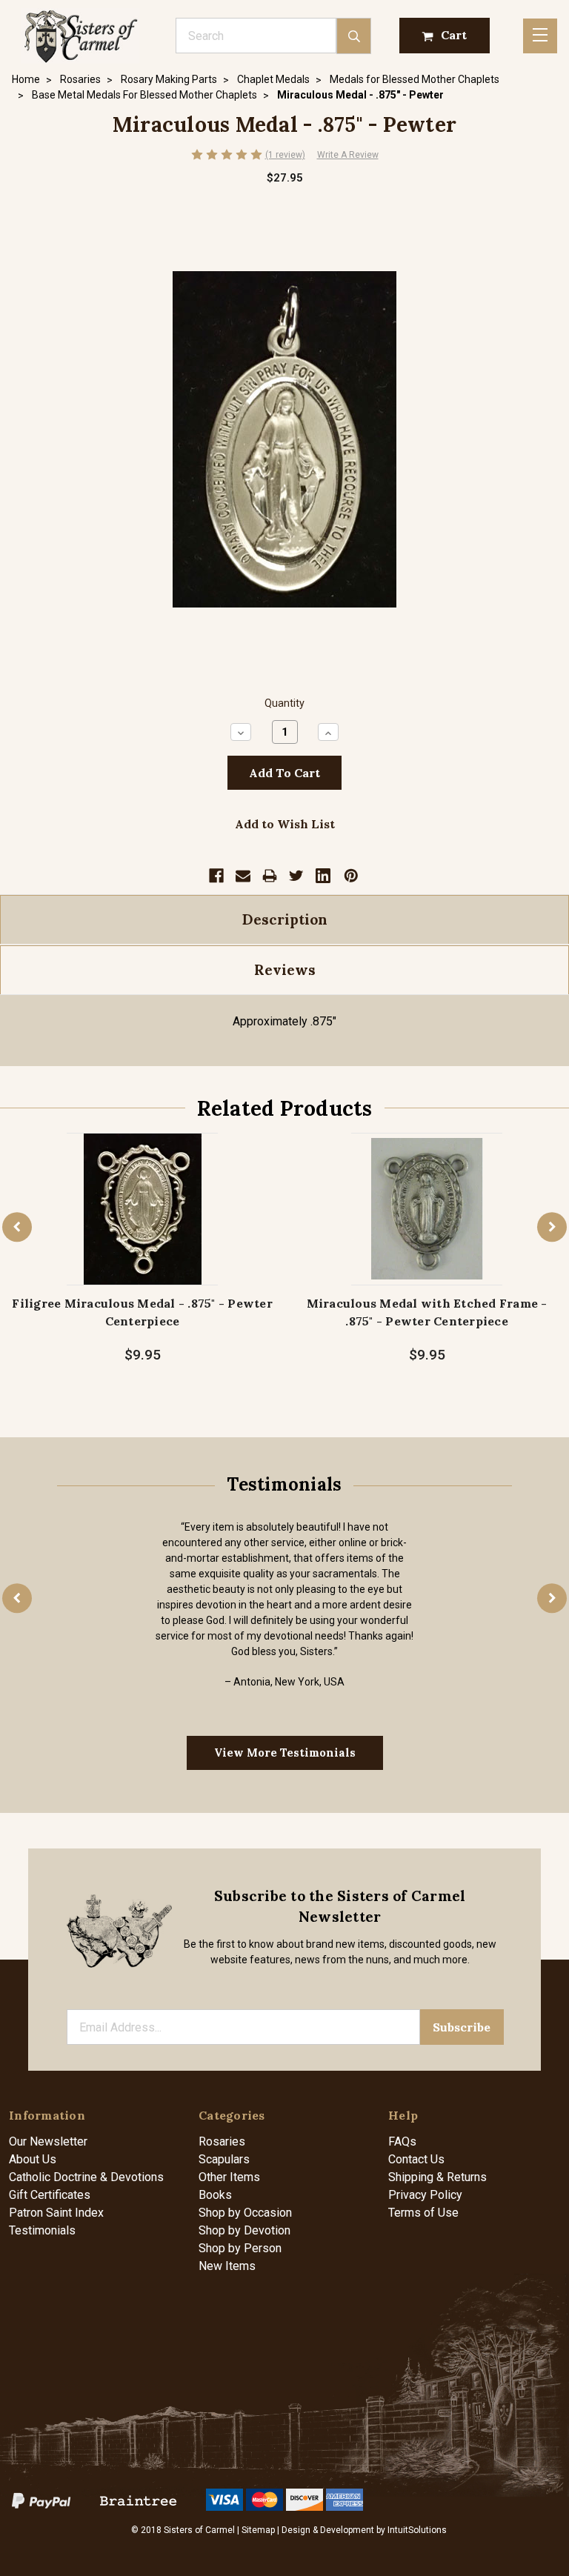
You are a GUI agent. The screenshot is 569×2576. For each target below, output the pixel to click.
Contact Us (416, 2159)
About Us (33, 2159)
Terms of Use (423, 2213)
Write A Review (348, 155)
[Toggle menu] (540, 36)
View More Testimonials (285, 1753)
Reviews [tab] (285, 970)
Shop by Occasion (245, 2213)
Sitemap (258, 2530)
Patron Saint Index (56, 2213)
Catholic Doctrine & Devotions (86, 2177)
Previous (17, 1227)
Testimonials (42, 2230)
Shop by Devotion (244, 2230)
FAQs (402, 2141)
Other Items (229, 2177)
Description (285, 919)
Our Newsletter (48, 2141)
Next (552, 1227)
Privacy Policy (425, 2195)
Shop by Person (240, 2248)
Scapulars (224, 2159)
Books (215, 2195)
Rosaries (222, 2141)
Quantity (284, 703)
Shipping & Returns (437, 2177)
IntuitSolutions (417, 2530)
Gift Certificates (50, 2195)
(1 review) (285, 155)
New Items (227, 2266)
